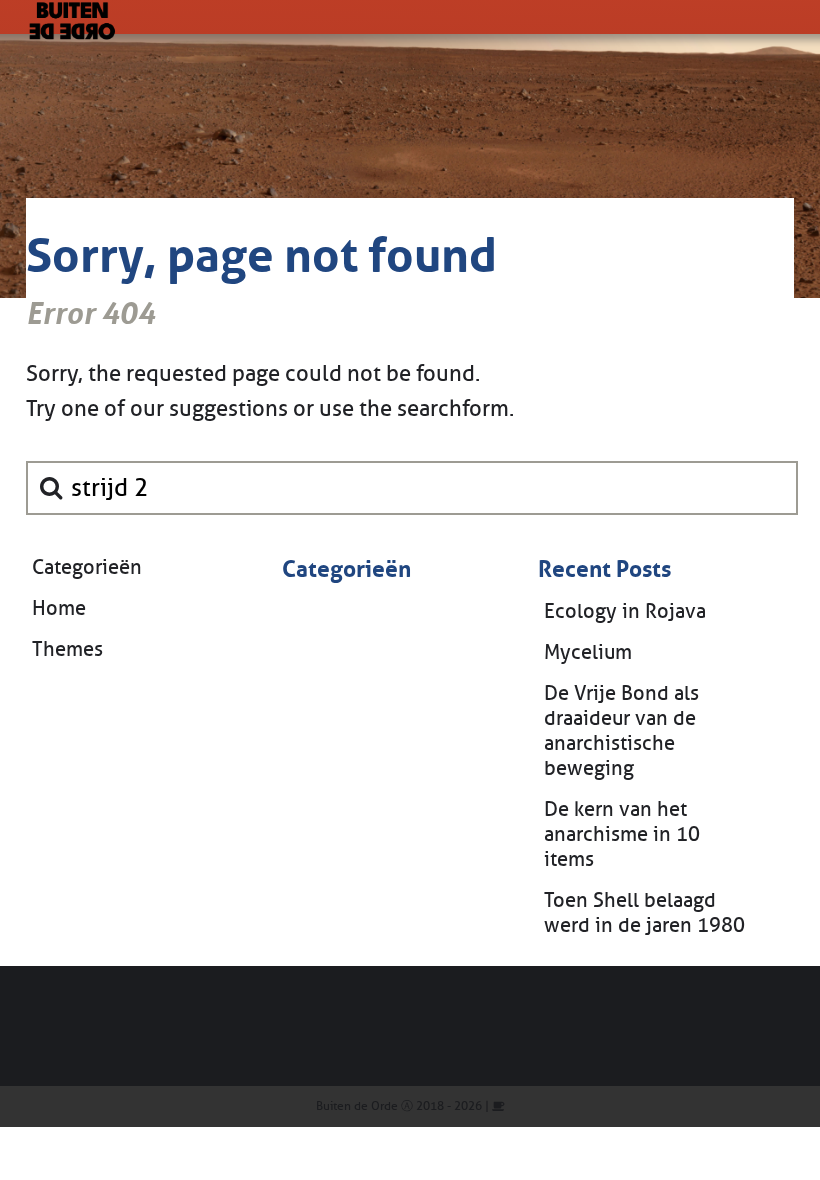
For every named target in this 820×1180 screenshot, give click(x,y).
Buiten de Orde (357, 1106)
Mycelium (588, 652)
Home (59, 608)
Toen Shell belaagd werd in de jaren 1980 (644, 913)
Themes (67, 649)
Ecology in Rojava (625, 611)
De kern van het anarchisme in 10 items (622, 834)
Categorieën (87, 567)
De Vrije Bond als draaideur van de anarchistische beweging (621, 731)
